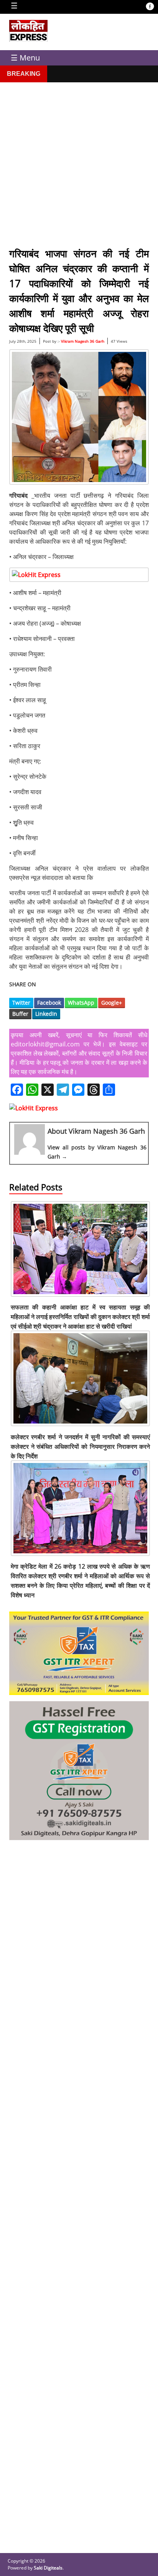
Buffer (20, 1014)
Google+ (112, 1003)
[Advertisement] (79, 161)
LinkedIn (46, 1014)
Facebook (49, 1003)
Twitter (21, 1003)
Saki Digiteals (48, 2568)
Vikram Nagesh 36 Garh (83, 341)
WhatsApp (81, 1003)
